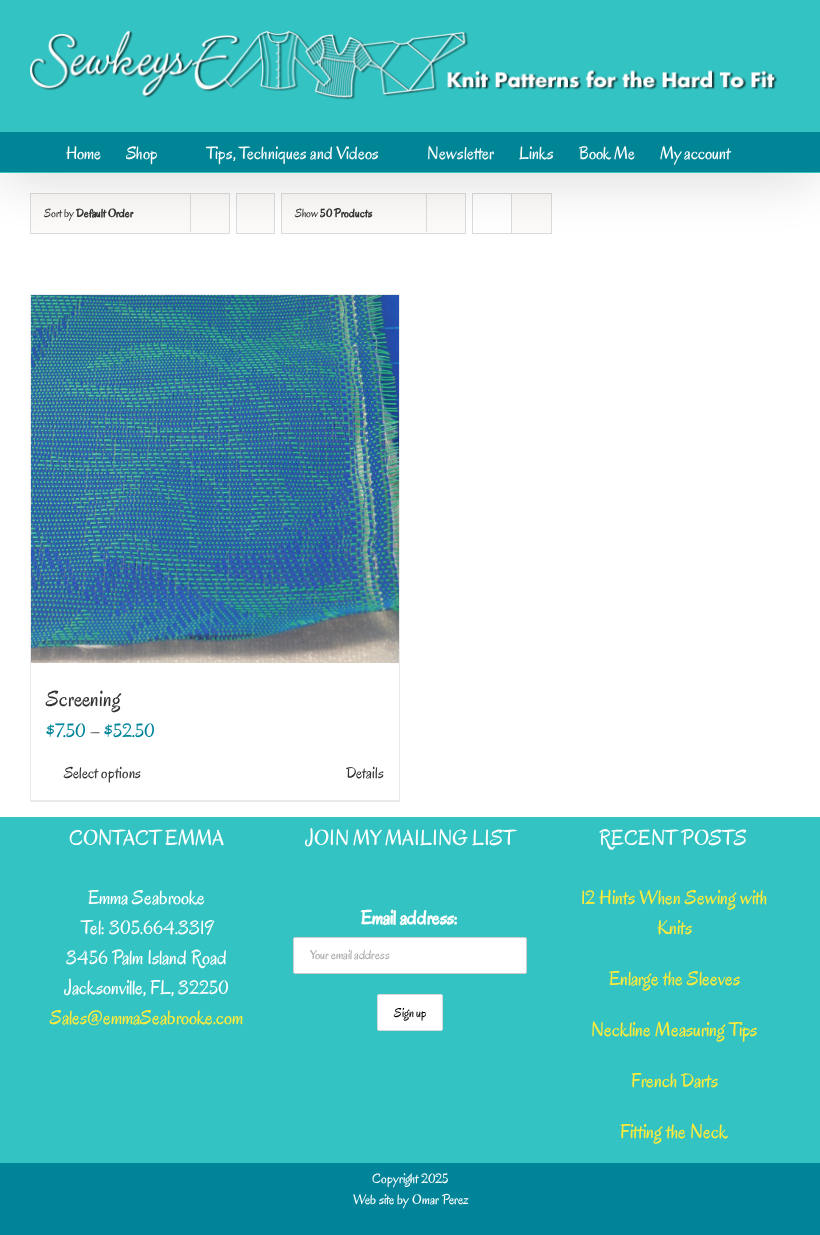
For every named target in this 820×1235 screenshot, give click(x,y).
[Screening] (215, 479)
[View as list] (531, 213)
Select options (102, 773)
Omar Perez (440, 1199)
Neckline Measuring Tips (674, 1030)
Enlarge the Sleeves (674, 979)
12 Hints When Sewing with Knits (674, 913)
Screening (83, 699)
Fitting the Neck (674, 1132)
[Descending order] (255, 213)
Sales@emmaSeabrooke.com (146, 1018)
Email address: (409, 918)
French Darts (674, 1081)
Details (365, 773)
